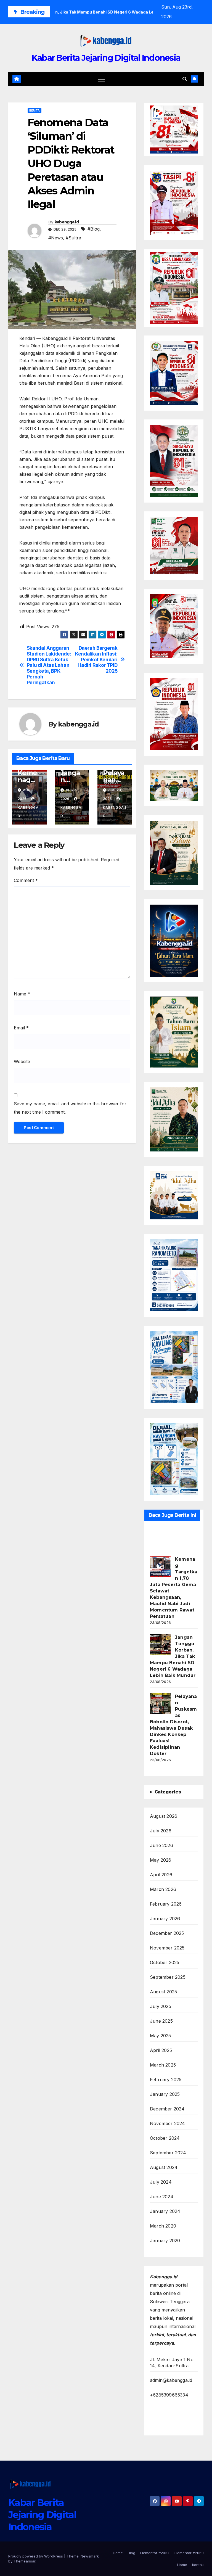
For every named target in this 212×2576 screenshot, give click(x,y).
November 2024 (168, 2123)
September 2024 (168, 2153)
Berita (35, 110)
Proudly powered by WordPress (36, 2556)
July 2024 (161, 2182)
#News (56, 238)
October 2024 (165, 2138)
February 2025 (166, 2080)
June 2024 (162, 2197)
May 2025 (161, 2036)
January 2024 (165, 2211)
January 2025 (165, 2094)
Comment (26, 880)
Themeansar (24, 2561)
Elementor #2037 (155, 2553)
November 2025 (167, 1948)
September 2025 (168, 1977)
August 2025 (163, 1992)
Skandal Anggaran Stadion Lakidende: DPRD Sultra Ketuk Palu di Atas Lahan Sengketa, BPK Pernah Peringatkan (49, 665)
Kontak (198, 2565)
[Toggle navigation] (102, 79)
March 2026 (163, 1889)
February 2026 (166, 1904)
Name (22, 994)
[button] (185, 79)
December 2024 (167, 2109)
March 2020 (163, 2226)
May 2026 (161, 1860)
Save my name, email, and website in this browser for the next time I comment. (70, 1108)
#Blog (94, 229)
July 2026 (161, 1831)
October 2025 (165, 1962)
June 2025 (161, 2021)
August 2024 (164, 2167)
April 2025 (161, 2050)
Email (21, 1028)
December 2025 (167, 1933)
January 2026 (165, 1919)
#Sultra (73, 238)
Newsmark (90, 2556)
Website (22, 1061)
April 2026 (161, 1875)
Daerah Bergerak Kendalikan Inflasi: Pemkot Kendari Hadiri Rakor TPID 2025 (96, 660)
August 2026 (164, 1816)
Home (118, 2553)
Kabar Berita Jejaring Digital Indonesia (106, 58)
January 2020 (165, 2241)
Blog (132, 2553)
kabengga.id (67, 222)
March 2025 (163, 2065)
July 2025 (161, 2006)
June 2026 (161, 1845)
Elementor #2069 (189, 2553)
